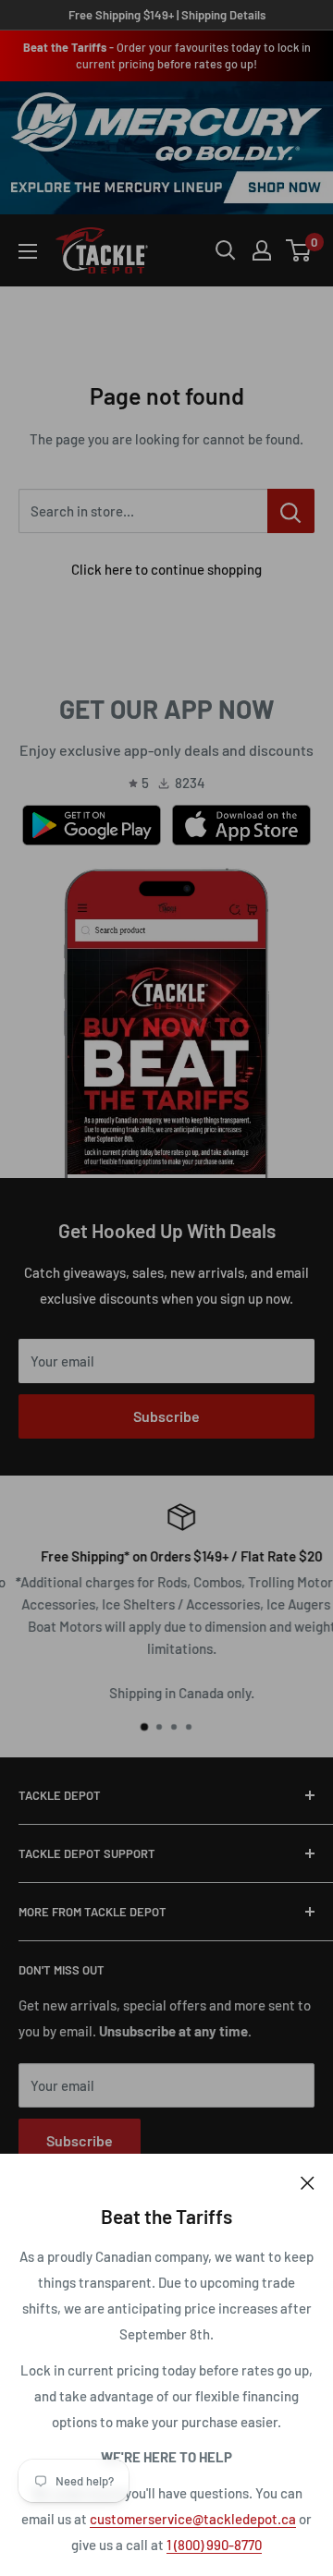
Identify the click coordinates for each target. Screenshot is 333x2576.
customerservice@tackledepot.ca (193, 2519)
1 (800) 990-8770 (214, 2545)
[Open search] (226, 250)
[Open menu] (28, 251)
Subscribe (166, 1416)
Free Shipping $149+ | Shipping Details (167, 15)
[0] (299, 250)
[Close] (308, 2181)
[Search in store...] (291, 511)
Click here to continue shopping (166, 569)
